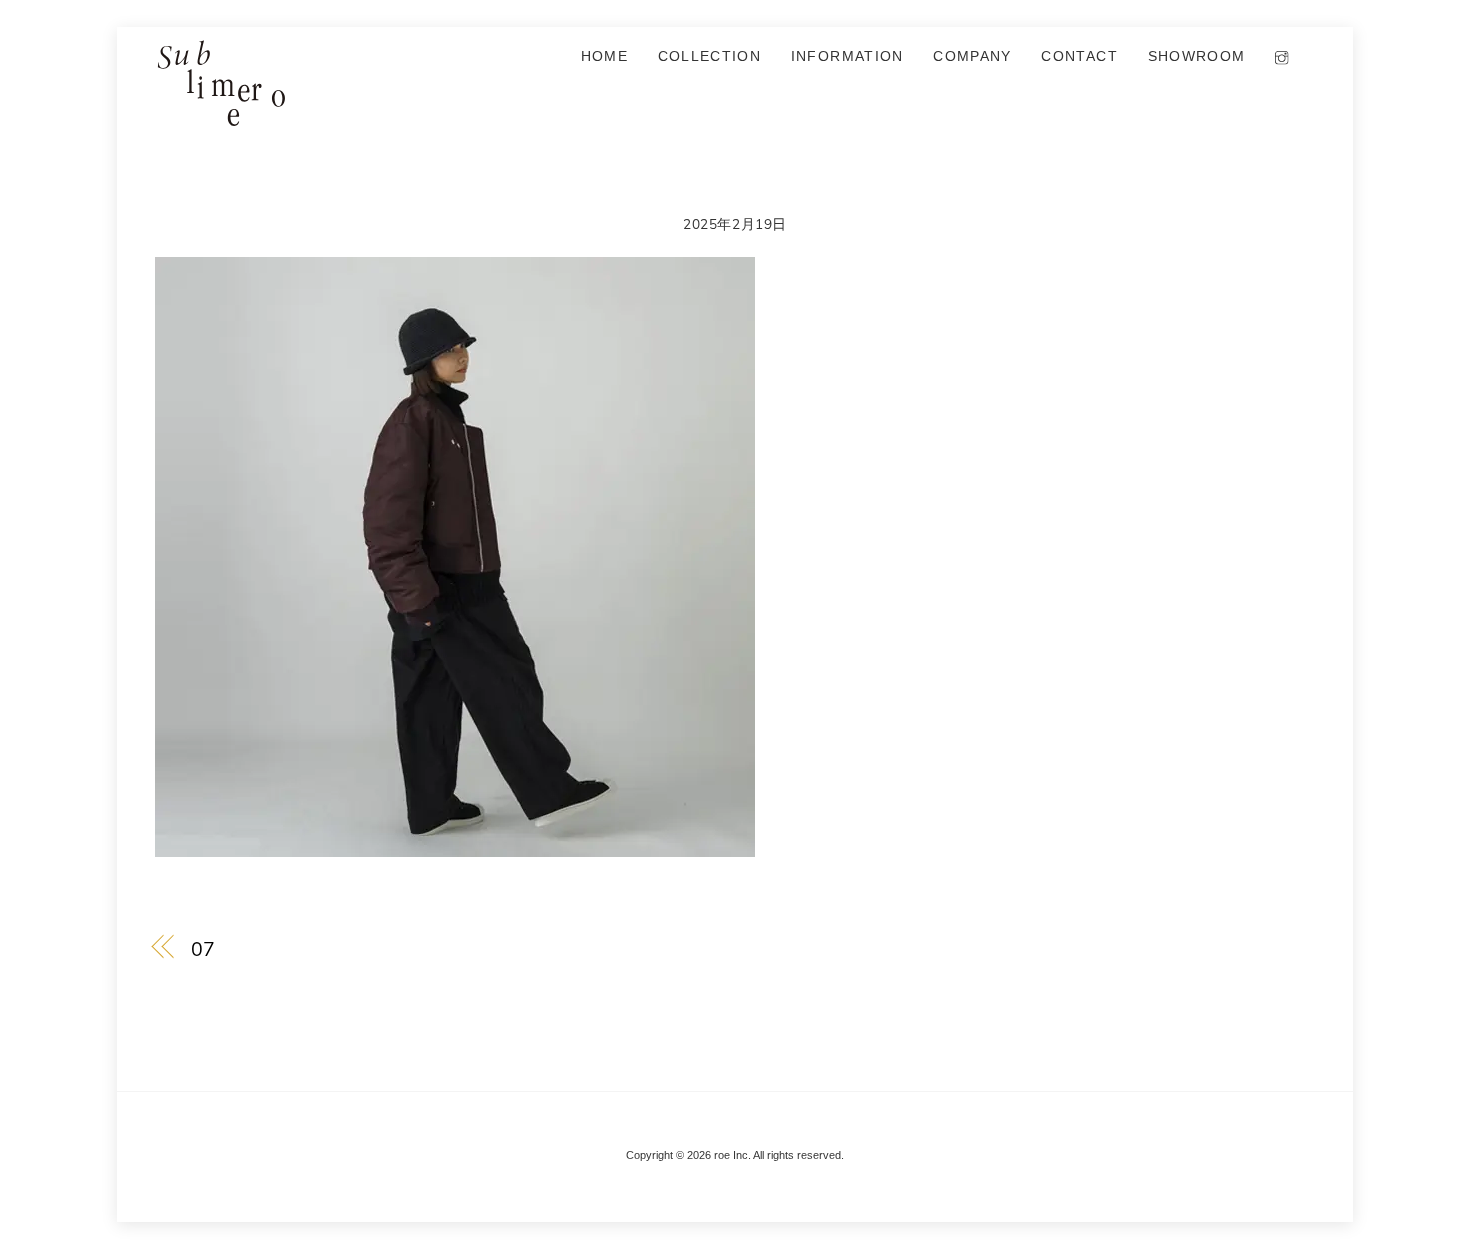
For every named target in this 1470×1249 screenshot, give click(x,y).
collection (710, 56)
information (847, 56)
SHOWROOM (1197, 56)
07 (203, 948)
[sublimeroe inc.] (220, 117)
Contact (1079, 56)
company (972, 56)
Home (604, 56)
